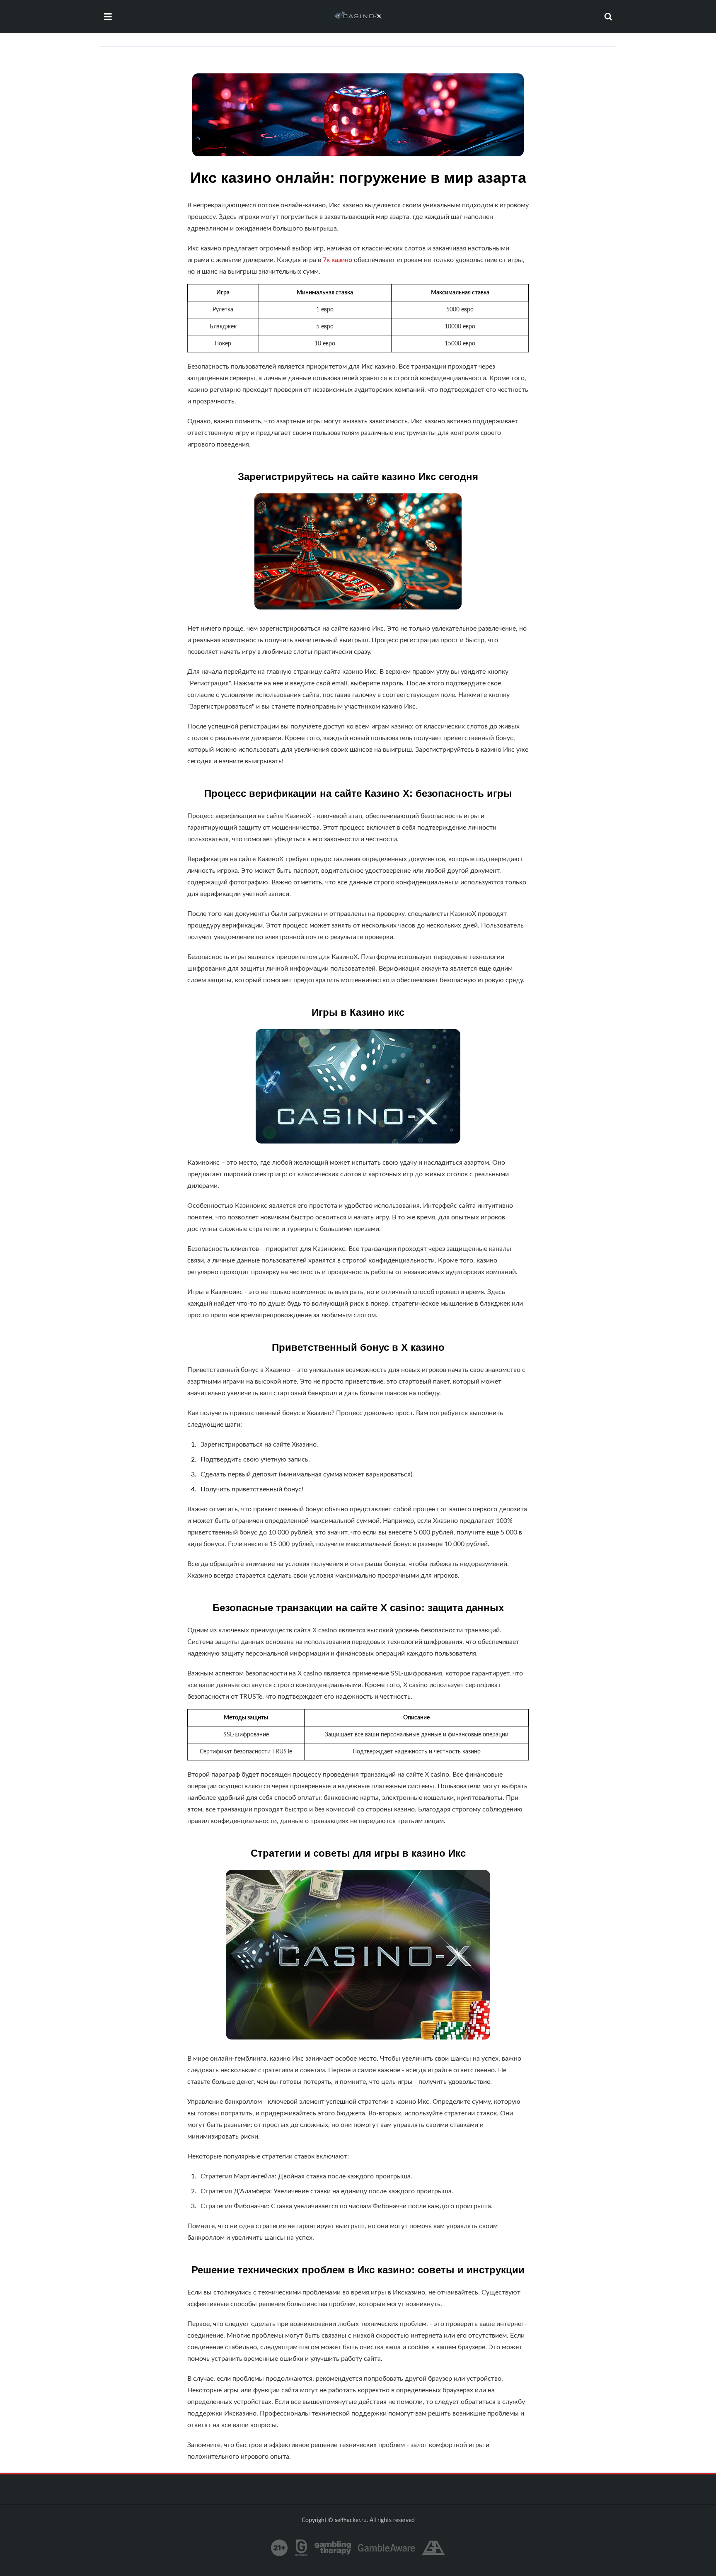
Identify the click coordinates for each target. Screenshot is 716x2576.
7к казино (337, 260)
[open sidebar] (108, 17)
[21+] (280, 2548)
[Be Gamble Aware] (387, 2548)
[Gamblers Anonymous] (433, 2548)
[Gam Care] (301, 2548)
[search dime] (608, 17)
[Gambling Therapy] (333, 2548)
